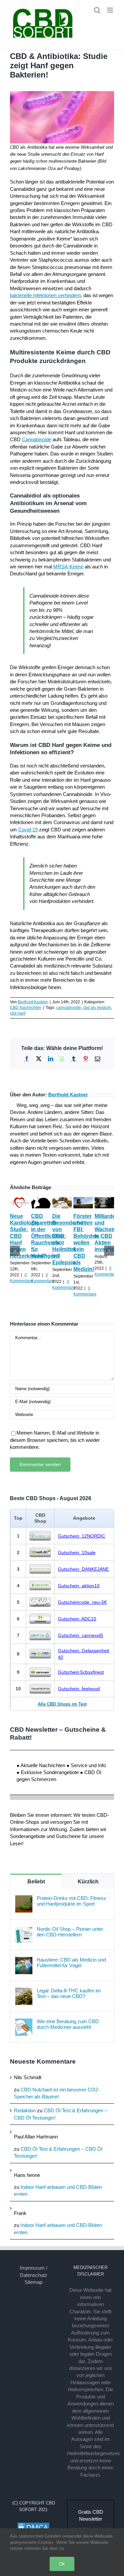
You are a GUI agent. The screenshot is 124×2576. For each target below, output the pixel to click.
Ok (62, 2564)
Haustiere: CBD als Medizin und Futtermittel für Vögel (71, 1963)
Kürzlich (88, 1882)
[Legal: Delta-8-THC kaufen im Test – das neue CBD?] (24, 1991)
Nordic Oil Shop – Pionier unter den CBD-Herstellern (70, 1932)
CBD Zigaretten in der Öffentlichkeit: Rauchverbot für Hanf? (48, 1236)
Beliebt (36, 1882)
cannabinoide (69, 1008)
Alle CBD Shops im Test (62, 1704)
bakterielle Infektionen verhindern (45, 295)
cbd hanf (18, 1013)
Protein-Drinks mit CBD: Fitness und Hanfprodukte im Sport (71, 1901)
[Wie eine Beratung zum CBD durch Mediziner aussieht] (24, 2022)
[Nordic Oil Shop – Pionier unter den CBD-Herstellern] (24, 1930)
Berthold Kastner (33, 1002)
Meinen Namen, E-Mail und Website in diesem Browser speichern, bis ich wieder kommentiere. (55, 1440)
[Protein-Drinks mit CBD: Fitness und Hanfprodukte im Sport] (24, 1899)
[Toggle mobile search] (97, 10)
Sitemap (33, 2282)
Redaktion (25, 2110)
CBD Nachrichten (26, 1008)
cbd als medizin (97, 1008)
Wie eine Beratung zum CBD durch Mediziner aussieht (68, 2024)
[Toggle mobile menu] (111, 10)
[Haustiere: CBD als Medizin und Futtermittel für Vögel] (24, 1960)
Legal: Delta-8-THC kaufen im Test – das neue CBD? (69, 1993)
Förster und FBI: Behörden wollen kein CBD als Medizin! (86, 1243)
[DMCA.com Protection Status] (33, 2525)
